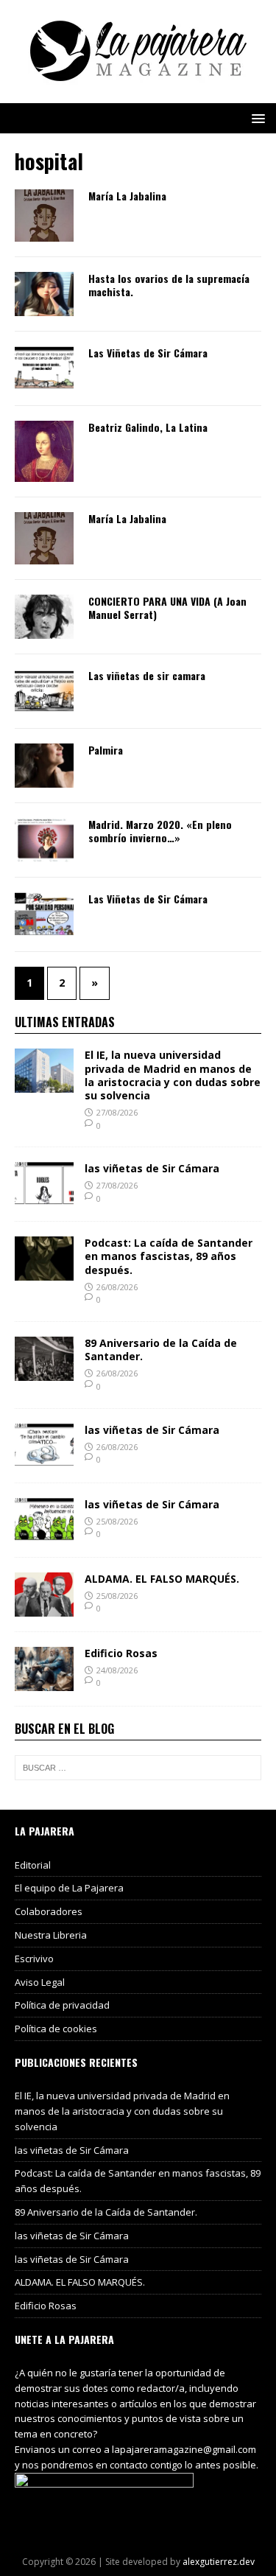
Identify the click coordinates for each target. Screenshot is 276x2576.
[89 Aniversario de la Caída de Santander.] (44, 1372)
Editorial (33, 1865)
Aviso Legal (40, 1982)
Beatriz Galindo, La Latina (148, 427)
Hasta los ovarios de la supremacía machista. (169, 285)
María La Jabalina (127, 196)
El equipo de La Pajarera (69, 1888)
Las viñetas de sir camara (147, 675)
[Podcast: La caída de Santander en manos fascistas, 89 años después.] (44, 1272)
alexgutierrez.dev (219, 2562)
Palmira (106, 750)
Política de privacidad (62, 2005)
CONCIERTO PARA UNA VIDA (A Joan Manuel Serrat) (167, 608)
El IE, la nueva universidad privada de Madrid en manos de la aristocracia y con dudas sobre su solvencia (173, 1075)
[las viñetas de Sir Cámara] (44, 1198)
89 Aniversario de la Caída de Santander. (161, 1350)
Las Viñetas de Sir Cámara (148, 353)
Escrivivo (34, 1959)
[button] (256, 118)
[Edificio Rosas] (44, 1682)
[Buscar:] (138, 1768)
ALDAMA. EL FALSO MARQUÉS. (162, 1579)
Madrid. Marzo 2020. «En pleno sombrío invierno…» (160, 831)
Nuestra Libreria (51, 1935)
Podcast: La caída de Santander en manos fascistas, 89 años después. (169, 1256)
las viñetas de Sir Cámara (152, 1168)
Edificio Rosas (121, 1653)
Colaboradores (49, 1911)
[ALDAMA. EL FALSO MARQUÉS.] (44, 1607)
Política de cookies (56, 2029)
